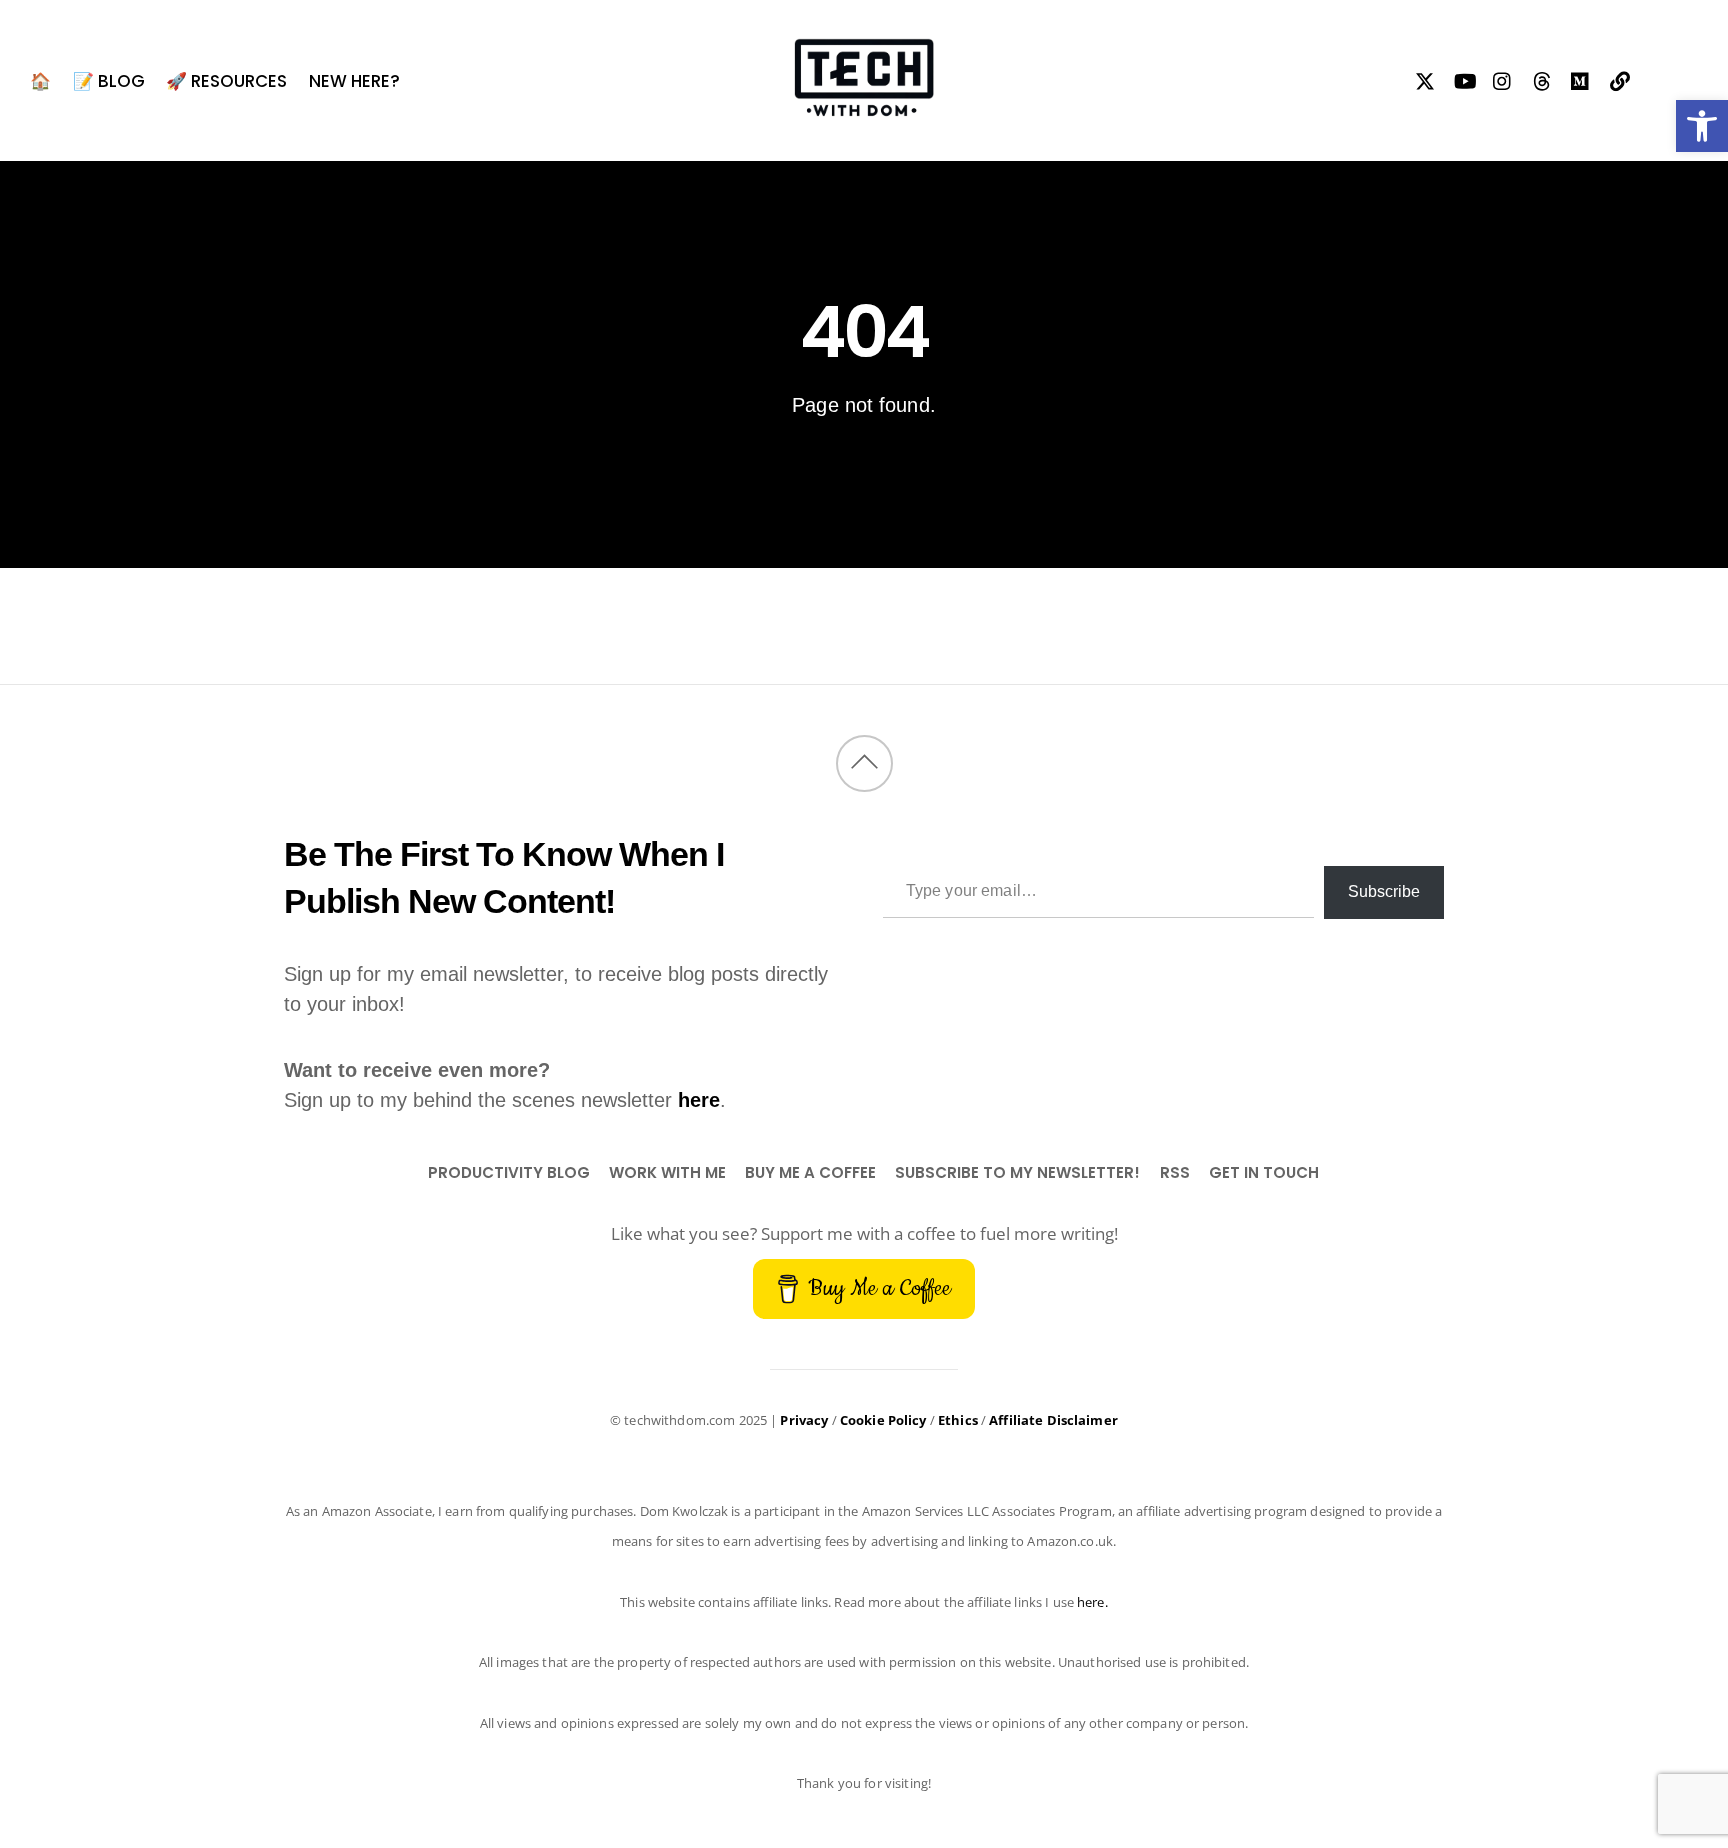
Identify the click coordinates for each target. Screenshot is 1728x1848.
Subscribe (1384, 891)
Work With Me (667, 1172)
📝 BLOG (109, 81)
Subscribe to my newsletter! (1017, 1172)
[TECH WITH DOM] (864, 105)
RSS (1175, 1172)
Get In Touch (1264, 1172)
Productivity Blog (509, 1172)
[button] (1702, 126)
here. (1092, 1602)
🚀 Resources (226, 81)
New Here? (354, 81)
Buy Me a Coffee (810, 1172)
